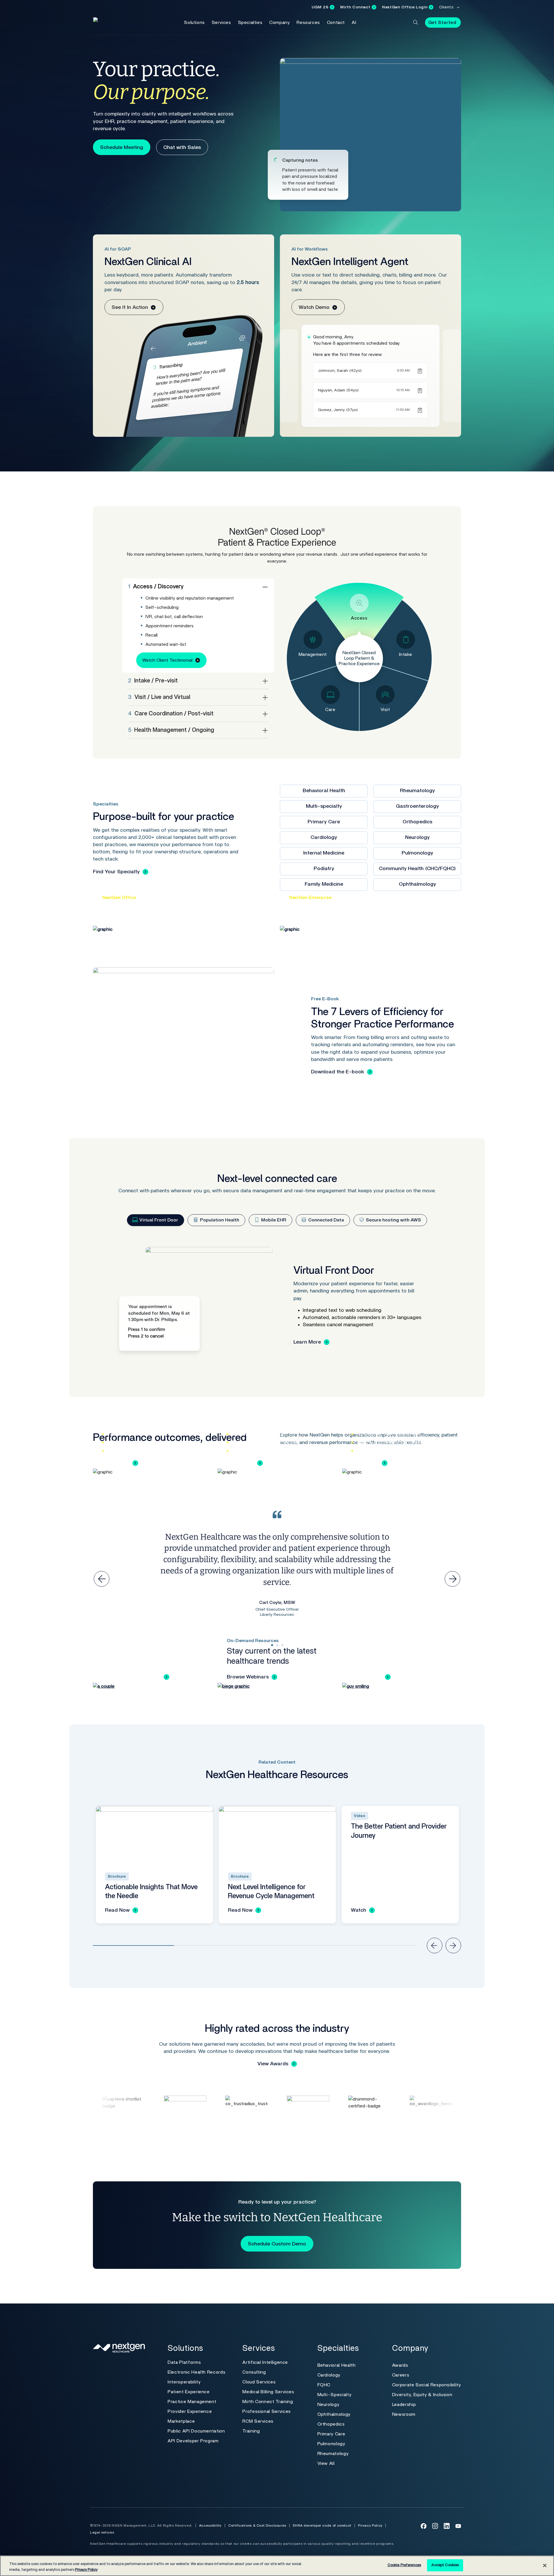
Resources (308, 23)
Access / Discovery (156, 587)
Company (279, 23)
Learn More (307, 1342)
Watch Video (367, 1677)
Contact (336, 23)
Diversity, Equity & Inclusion (422, 2395)
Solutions (194, 23)
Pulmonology (417, 853)
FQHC (324, 2385)
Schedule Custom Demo (277, 2244)
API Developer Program (193, 2441)
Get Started (442, 23)
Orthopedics (417, 822)
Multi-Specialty (335, 2395)
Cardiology (324, 837)
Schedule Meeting (122, 148)
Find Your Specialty (116, 872)
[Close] (545, 2565)
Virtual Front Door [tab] (158, 1220)
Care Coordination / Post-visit (171, 714)
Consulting (254, 2372)
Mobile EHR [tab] (273, 1220)
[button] (415, 22)
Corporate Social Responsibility (427, 2385)
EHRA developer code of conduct (322, 2525)
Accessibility (210, 2525)
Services (221, 23)
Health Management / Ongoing (171, 730)
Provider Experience (190, 2411)
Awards (400, 2365)
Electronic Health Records (196, 2372)
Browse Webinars (248, 1677)
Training (251, 2431)
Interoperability (184, 2382)
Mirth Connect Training (268, 2402)
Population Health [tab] (219, 1220)
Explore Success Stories (131, 1677)
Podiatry (324, 869)
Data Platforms (184, 2362)
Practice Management (192, 2402)
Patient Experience (189, 2392)
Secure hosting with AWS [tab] (393, 1220)
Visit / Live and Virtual (159, 697)
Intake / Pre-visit (153, 681)
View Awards (273, 2064)
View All (326, 2463)
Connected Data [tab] (325, 1220)
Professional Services (266, 2411)
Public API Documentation (196, 2431)
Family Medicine (324, 884)
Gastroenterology (417, 806)
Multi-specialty (324, 806)
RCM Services (258, 2421)
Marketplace (181, 2421)
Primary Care (324, 822)
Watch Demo (314, 307)
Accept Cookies (445, 2565)
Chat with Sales (182, 148)
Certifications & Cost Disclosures (257, 2525)
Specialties (250, 23)
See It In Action (130, 307)
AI (354, 23)
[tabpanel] (277, 1305)
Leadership (404, 2405)
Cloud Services (259, 2382)
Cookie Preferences (404, 2565)
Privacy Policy (370, 2525)
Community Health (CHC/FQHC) (417, 869)
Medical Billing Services (268, 2392)
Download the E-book (338, 1072)
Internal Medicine (324, 853)
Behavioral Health (324, 791)
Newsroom (404, 2414)
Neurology (417, 837)
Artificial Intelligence (265, 2362)
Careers (401, 2375)
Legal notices (102, 2532)
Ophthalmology (417, 884)
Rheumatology (417, 791)
